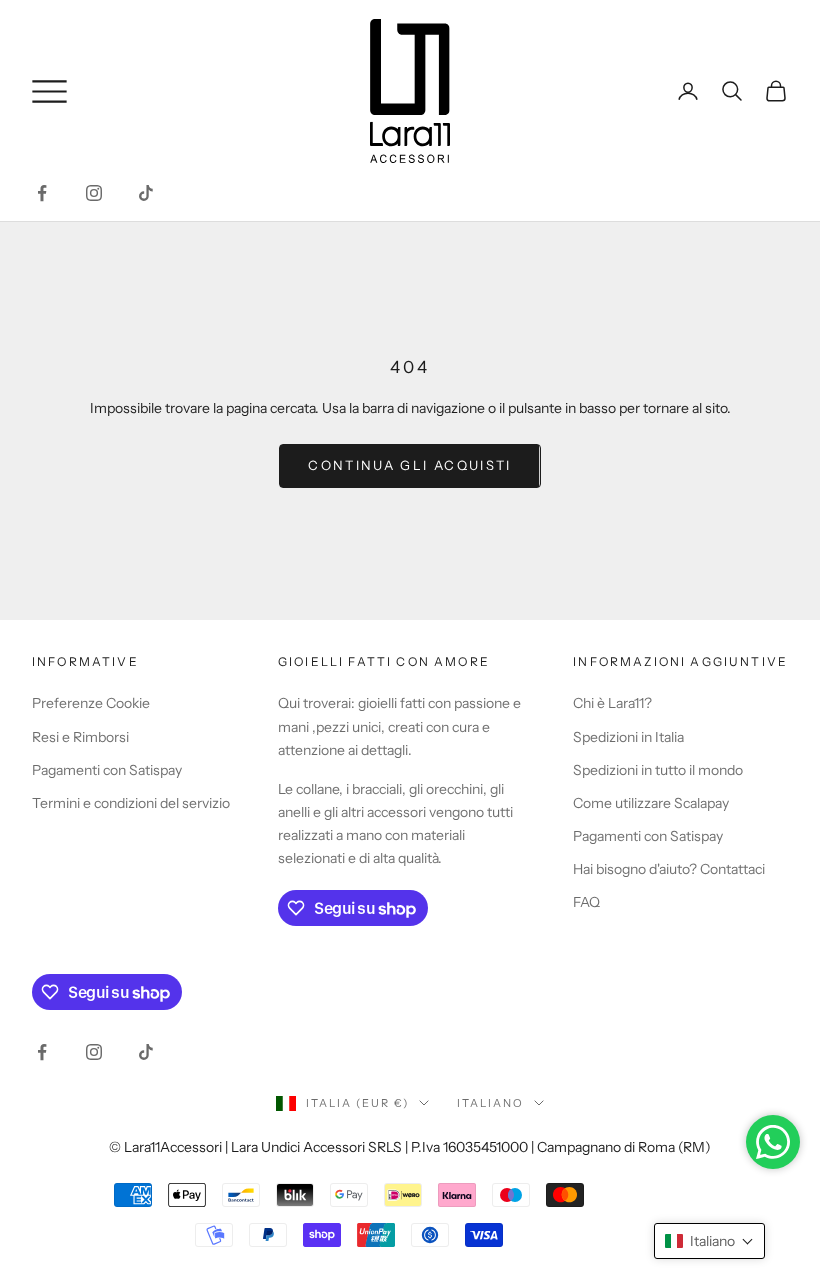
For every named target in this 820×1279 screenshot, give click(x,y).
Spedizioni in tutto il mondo (658, 770)
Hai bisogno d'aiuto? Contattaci (669, 869)
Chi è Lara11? (612, 703)
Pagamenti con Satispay (107, 770)
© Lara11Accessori (165, 1147)
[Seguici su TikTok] (146, 193)
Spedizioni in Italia (628, 737)
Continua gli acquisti (409, 465)
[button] (709, 1241)
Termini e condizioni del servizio (131, 803)
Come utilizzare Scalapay (651, 803)
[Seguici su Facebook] (42, 193)
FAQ (586, 902)
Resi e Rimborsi (80, 737)
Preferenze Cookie (91, 703)
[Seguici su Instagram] (94, 193)
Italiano (490, 1103)
